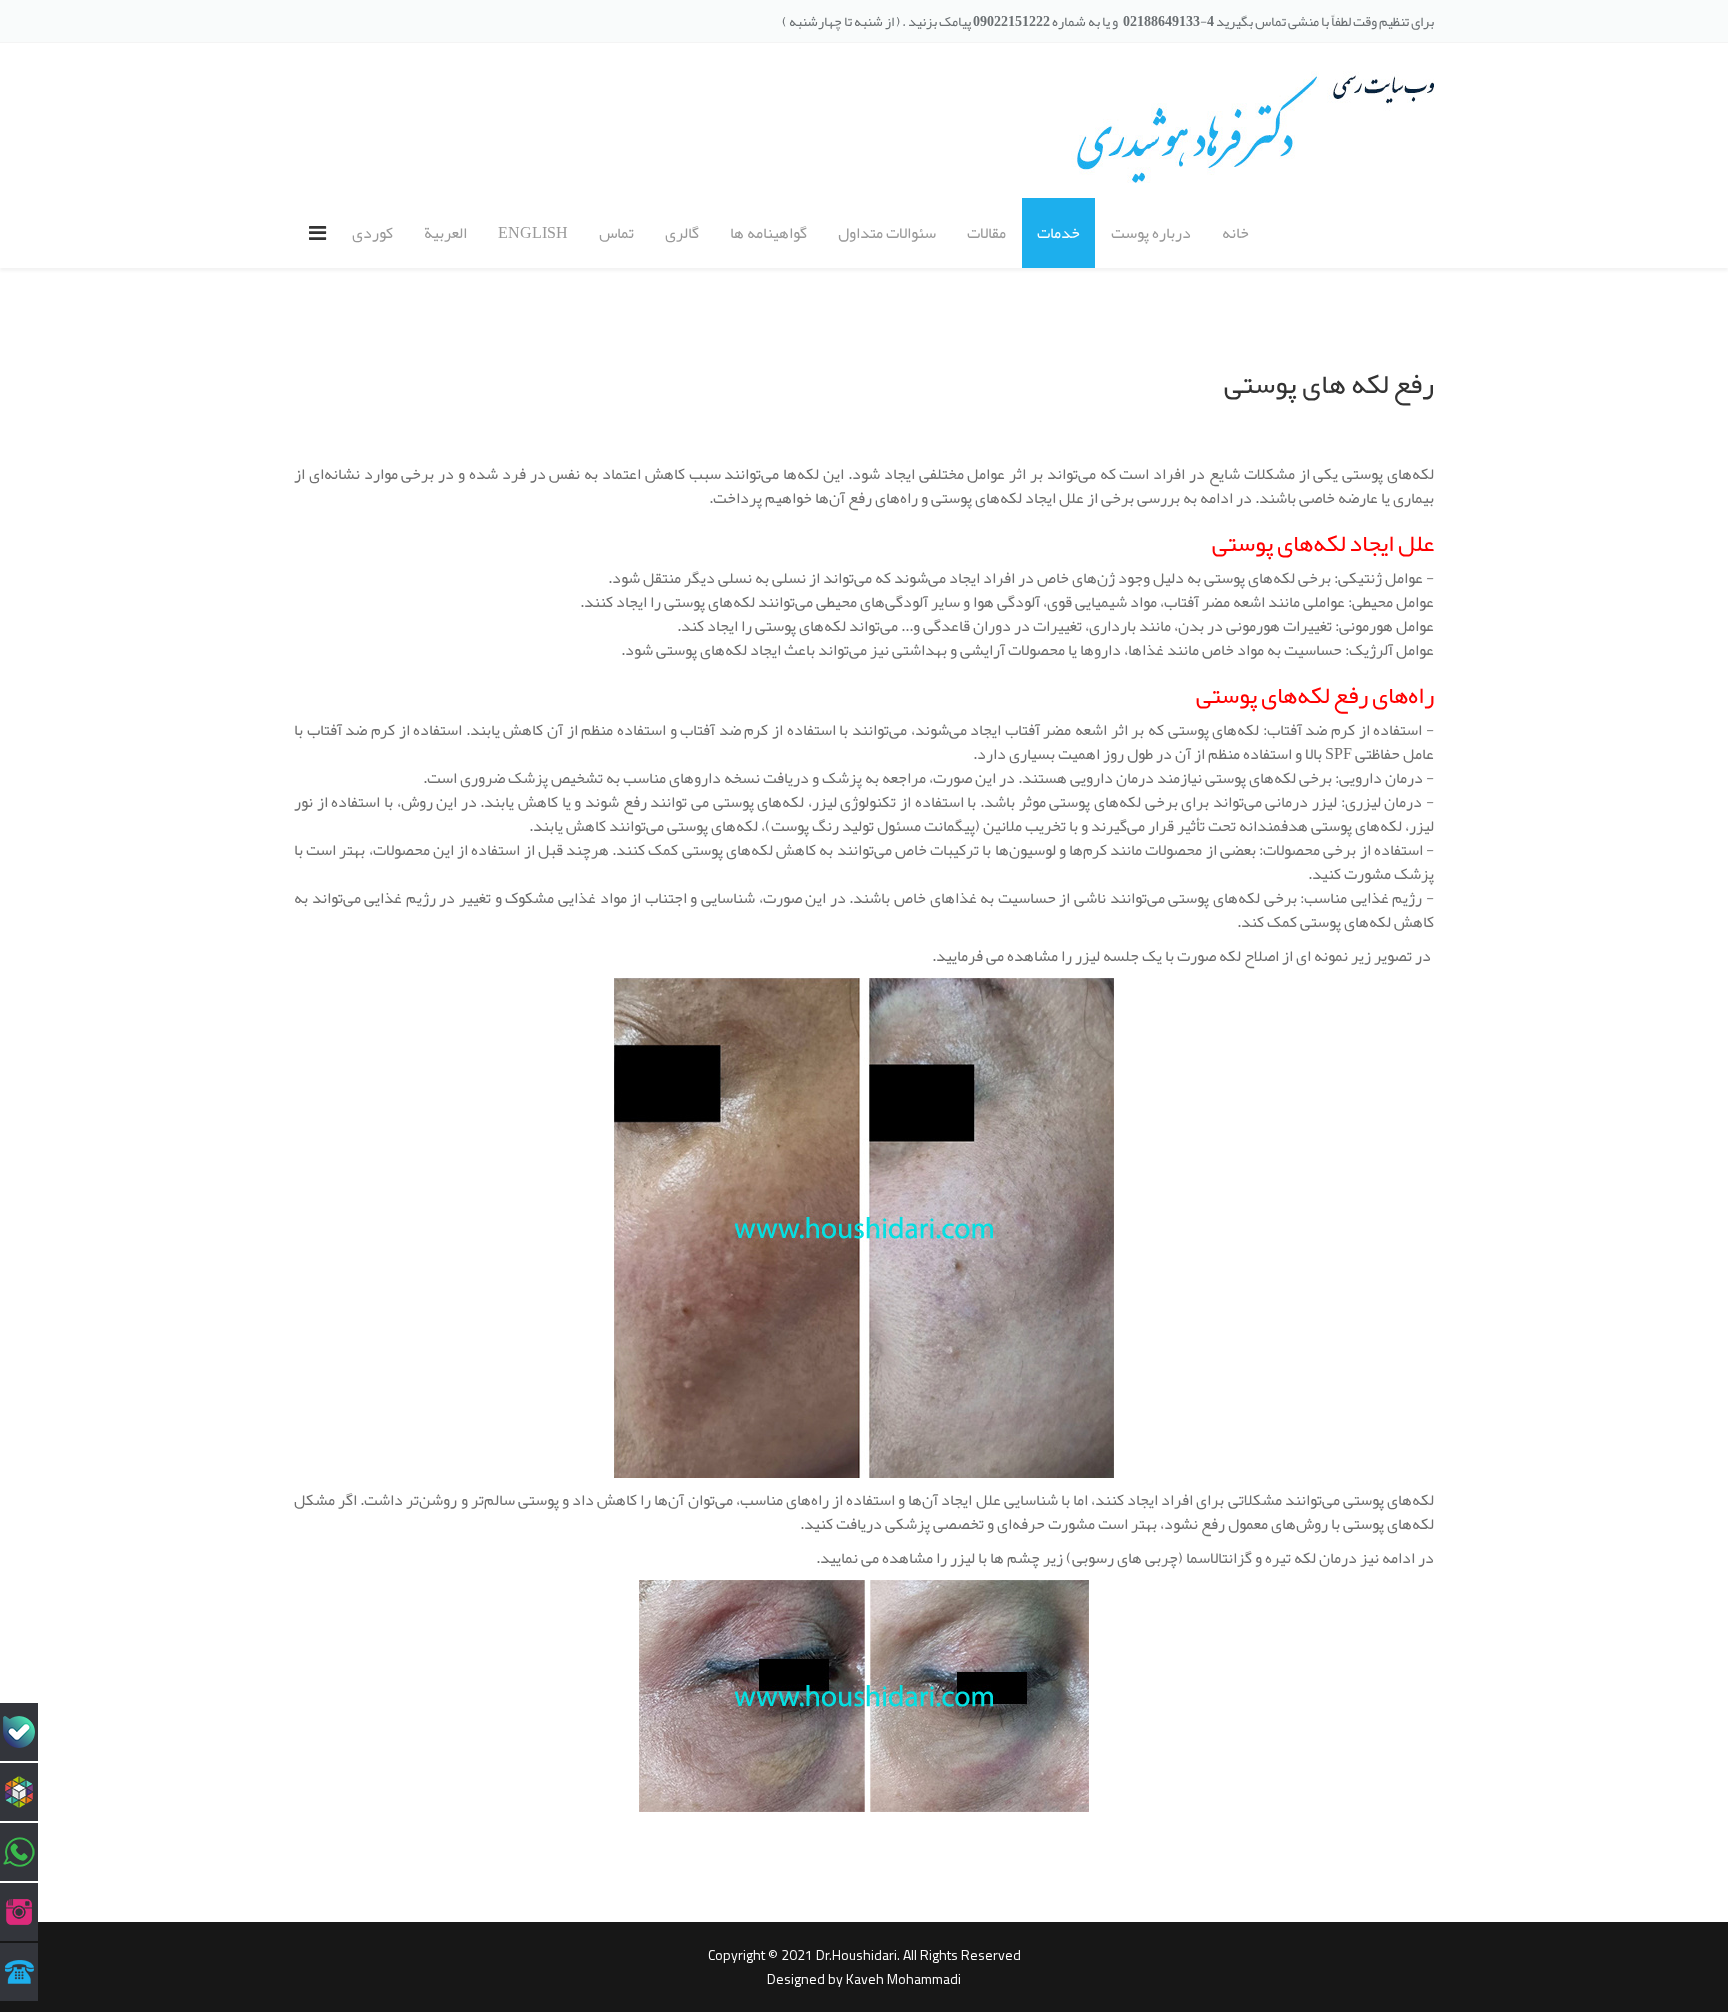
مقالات (986, 233)
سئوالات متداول (887, 233)
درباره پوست (1151, 233)
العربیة (445, 233)
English (533, 233)
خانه (1235, 233)
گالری (682, 233)
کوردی (372, 233)
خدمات (1058, 233)
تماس (616, 233)
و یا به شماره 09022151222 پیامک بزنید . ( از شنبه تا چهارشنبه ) (950, 21)
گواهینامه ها (768, 233)
